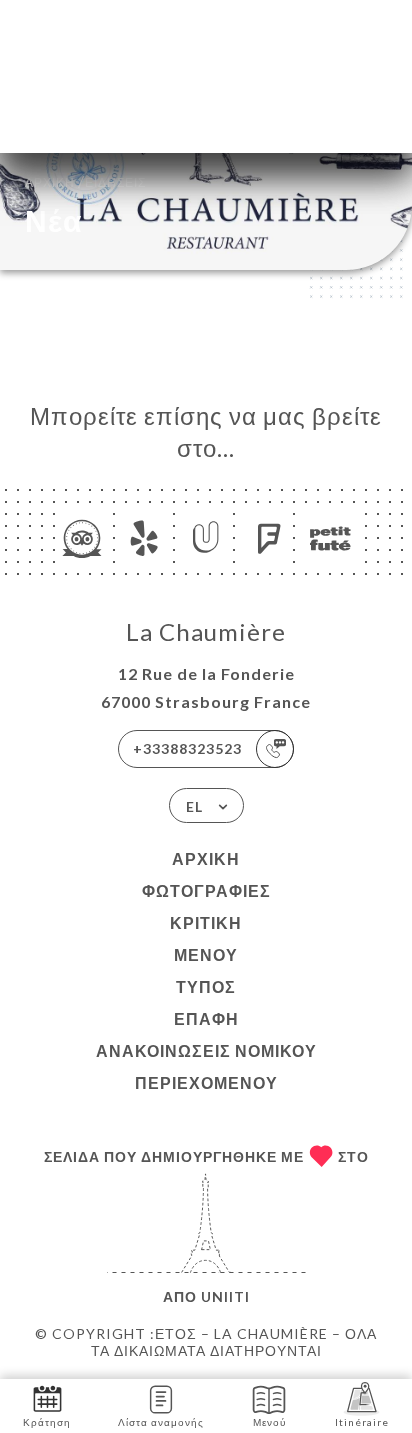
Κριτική (206, 922)
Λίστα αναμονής (161, 1422)
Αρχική (206, 858)
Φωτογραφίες (206, 890)
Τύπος (206, 986)
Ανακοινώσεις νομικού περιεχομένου (206, 1066)
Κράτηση (47, 1422)
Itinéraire (362, 1422)
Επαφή (206, 1018)
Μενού (206, 954)
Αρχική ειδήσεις (85, 180)
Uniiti (225, 1296)
